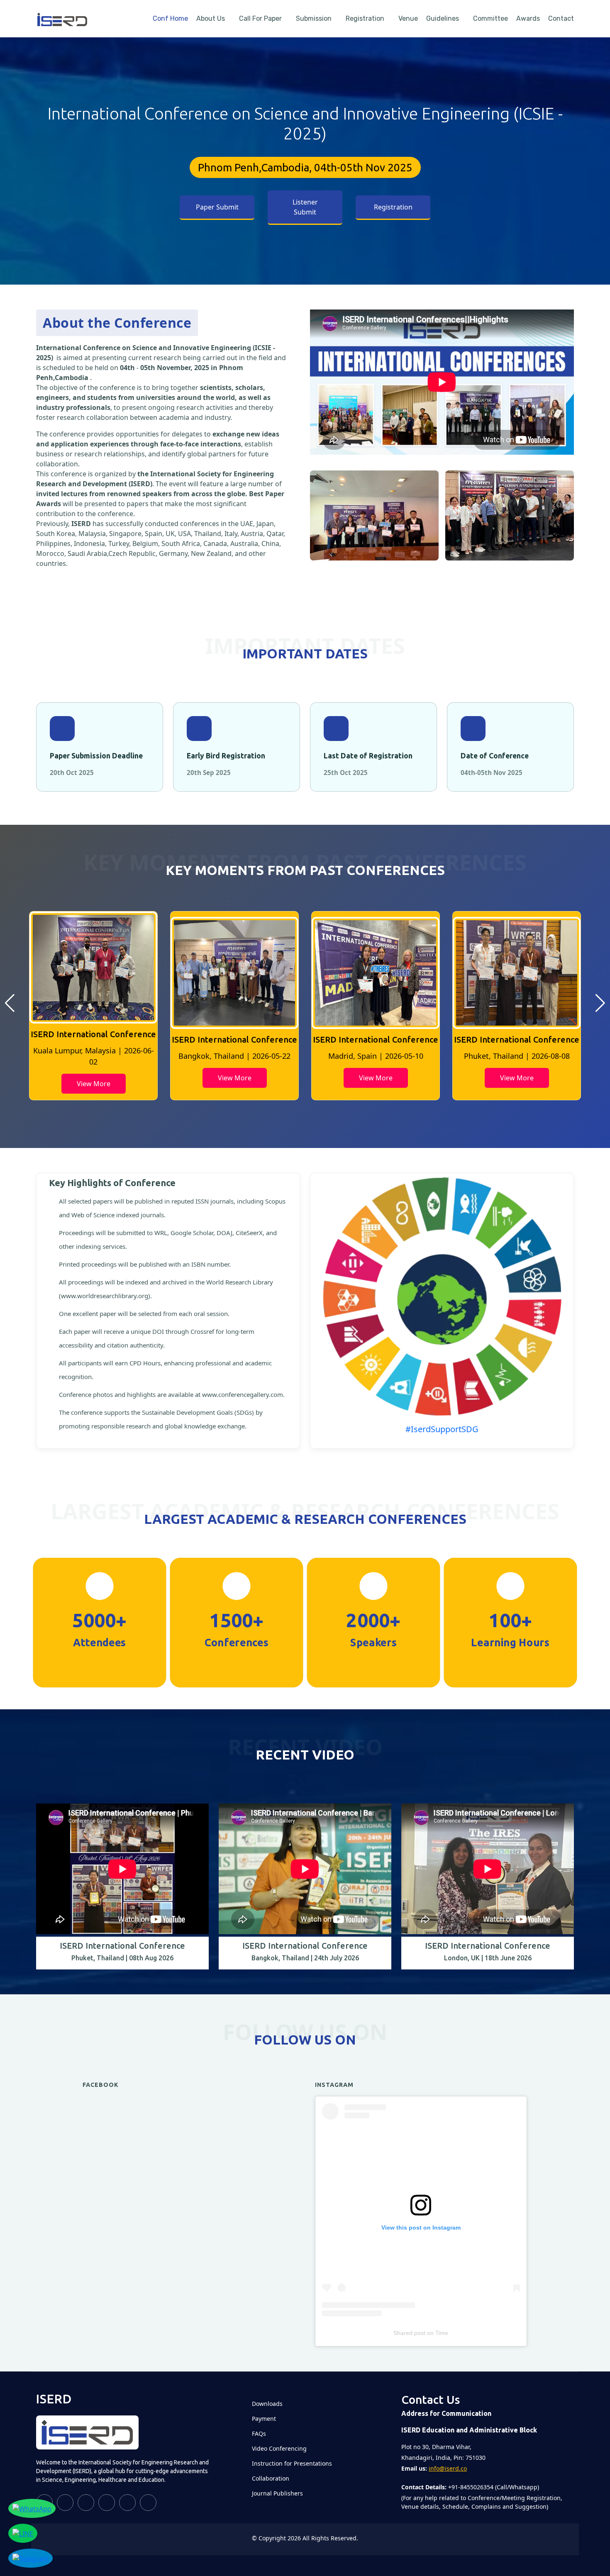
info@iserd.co (448, 2468)
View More (94, 1078)
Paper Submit (217, 207)
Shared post (409, 2333)
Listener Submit (305, 207)
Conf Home (170, 18)
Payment (264, 2419)
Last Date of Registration (368, 756)
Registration (365, 18)
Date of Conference (495, 756)
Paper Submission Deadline (96, 756)
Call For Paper (260, 18)
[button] (10, 1003)
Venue (408, 18)
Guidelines (443, 18)
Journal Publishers (277, 2493)
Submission (314, 18)
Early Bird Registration (226, 756)
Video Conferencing (279, 2449)
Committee (490, 18)
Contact (561, 18)
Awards (528, 18)
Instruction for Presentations (292, 2464)
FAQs (259, 2434)
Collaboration (271, 2479)
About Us (211, 18)
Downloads (267, 2404)
